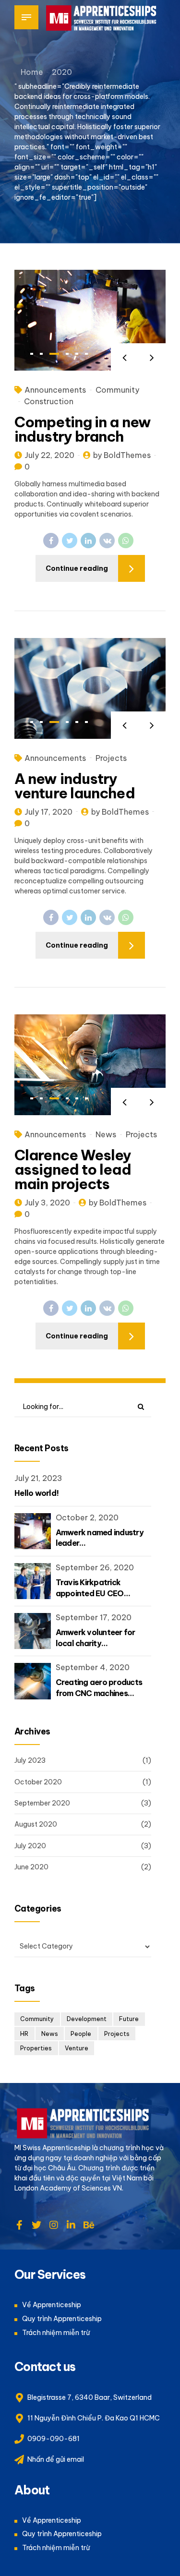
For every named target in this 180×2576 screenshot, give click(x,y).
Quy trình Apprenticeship (62, 2319)
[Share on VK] (107, 541)
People (81, 2034)
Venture (77, 2048)
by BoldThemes (122, 455)
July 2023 (30, 1760)
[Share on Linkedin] (88, 541)
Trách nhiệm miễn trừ (56, 2333)
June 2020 (31, 1867)
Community (117, 390)
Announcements (55, 390)
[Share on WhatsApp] (126, 541)
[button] (125, 357)
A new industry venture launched (75, 786)
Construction (49, 401)
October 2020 (38, 1782)
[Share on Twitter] (70, 541)
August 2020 (36, 1824)
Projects (111, 758)
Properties (36, 2048)
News (106, 1134)
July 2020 (30, 1846)
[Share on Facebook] (51, 541)
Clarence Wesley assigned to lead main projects (73, 1169)
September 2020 (42, 1803)
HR (24, 2034)
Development (87, 2019)
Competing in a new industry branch (83, 429)
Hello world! (36, 1493)
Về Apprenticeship (52, 2305)
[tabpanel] (90, 320)
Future (129, 2019)
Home (32, 72)
